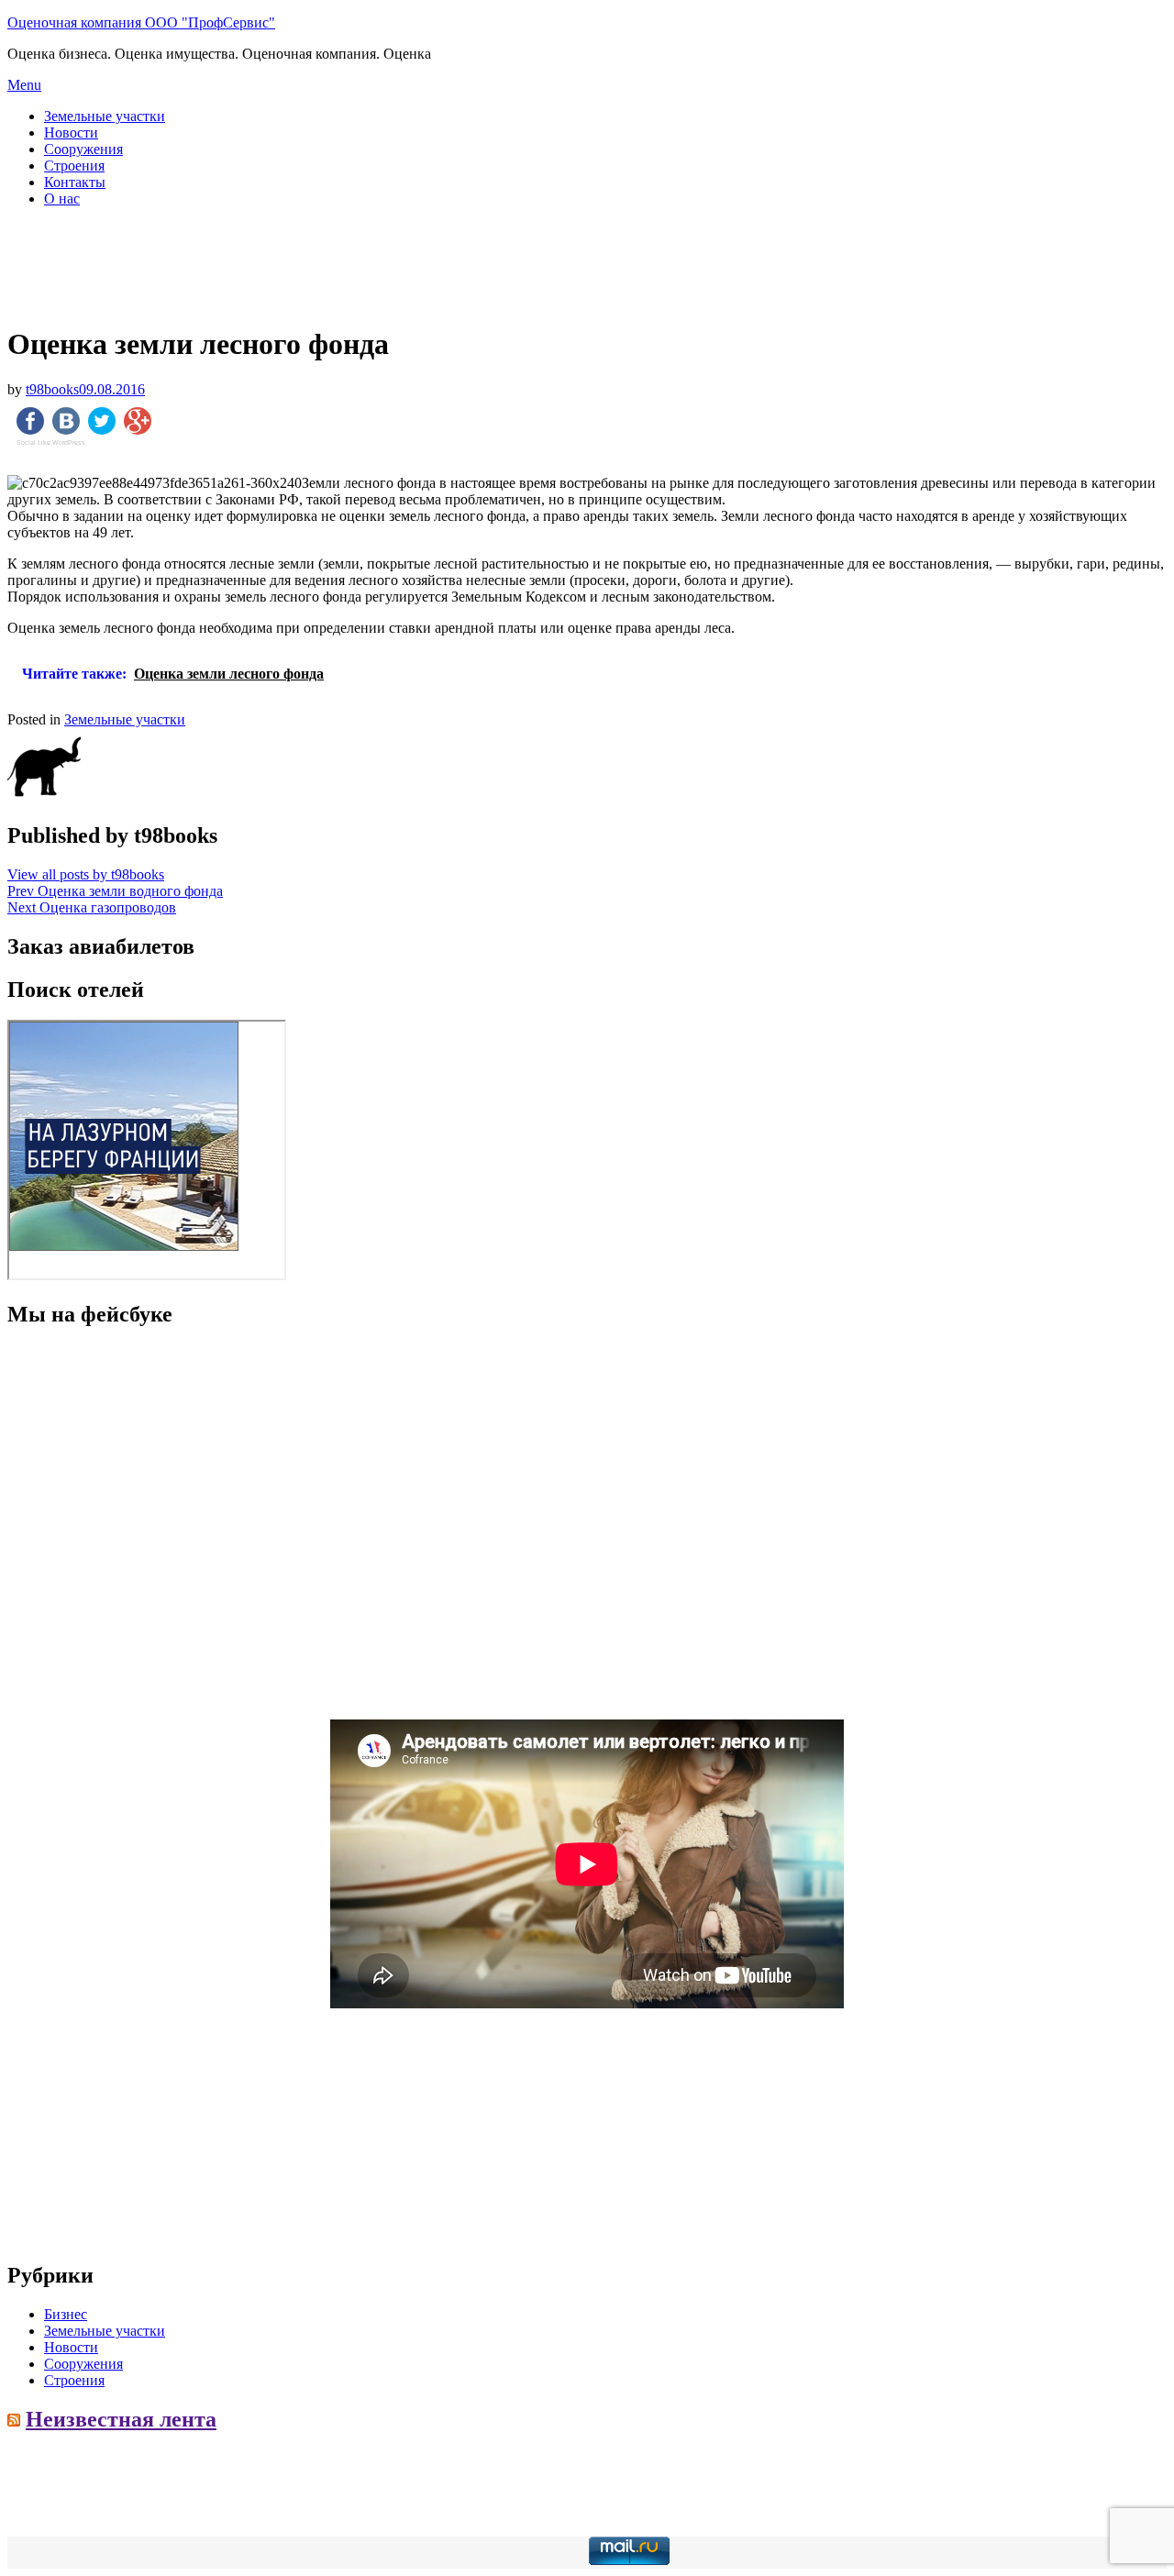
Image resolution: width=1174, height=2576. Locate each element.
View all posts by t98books (86, 874)
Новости (71, 133)
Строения (74, 166)
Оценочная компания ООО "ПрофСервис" (141, 22)
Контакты (75, 182)
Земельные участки (105, 116)
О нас (62, 199)
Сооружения (83, 149)
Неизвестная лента (121, 2419)
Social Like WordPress (51, 443)
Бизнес (66, 2314)
